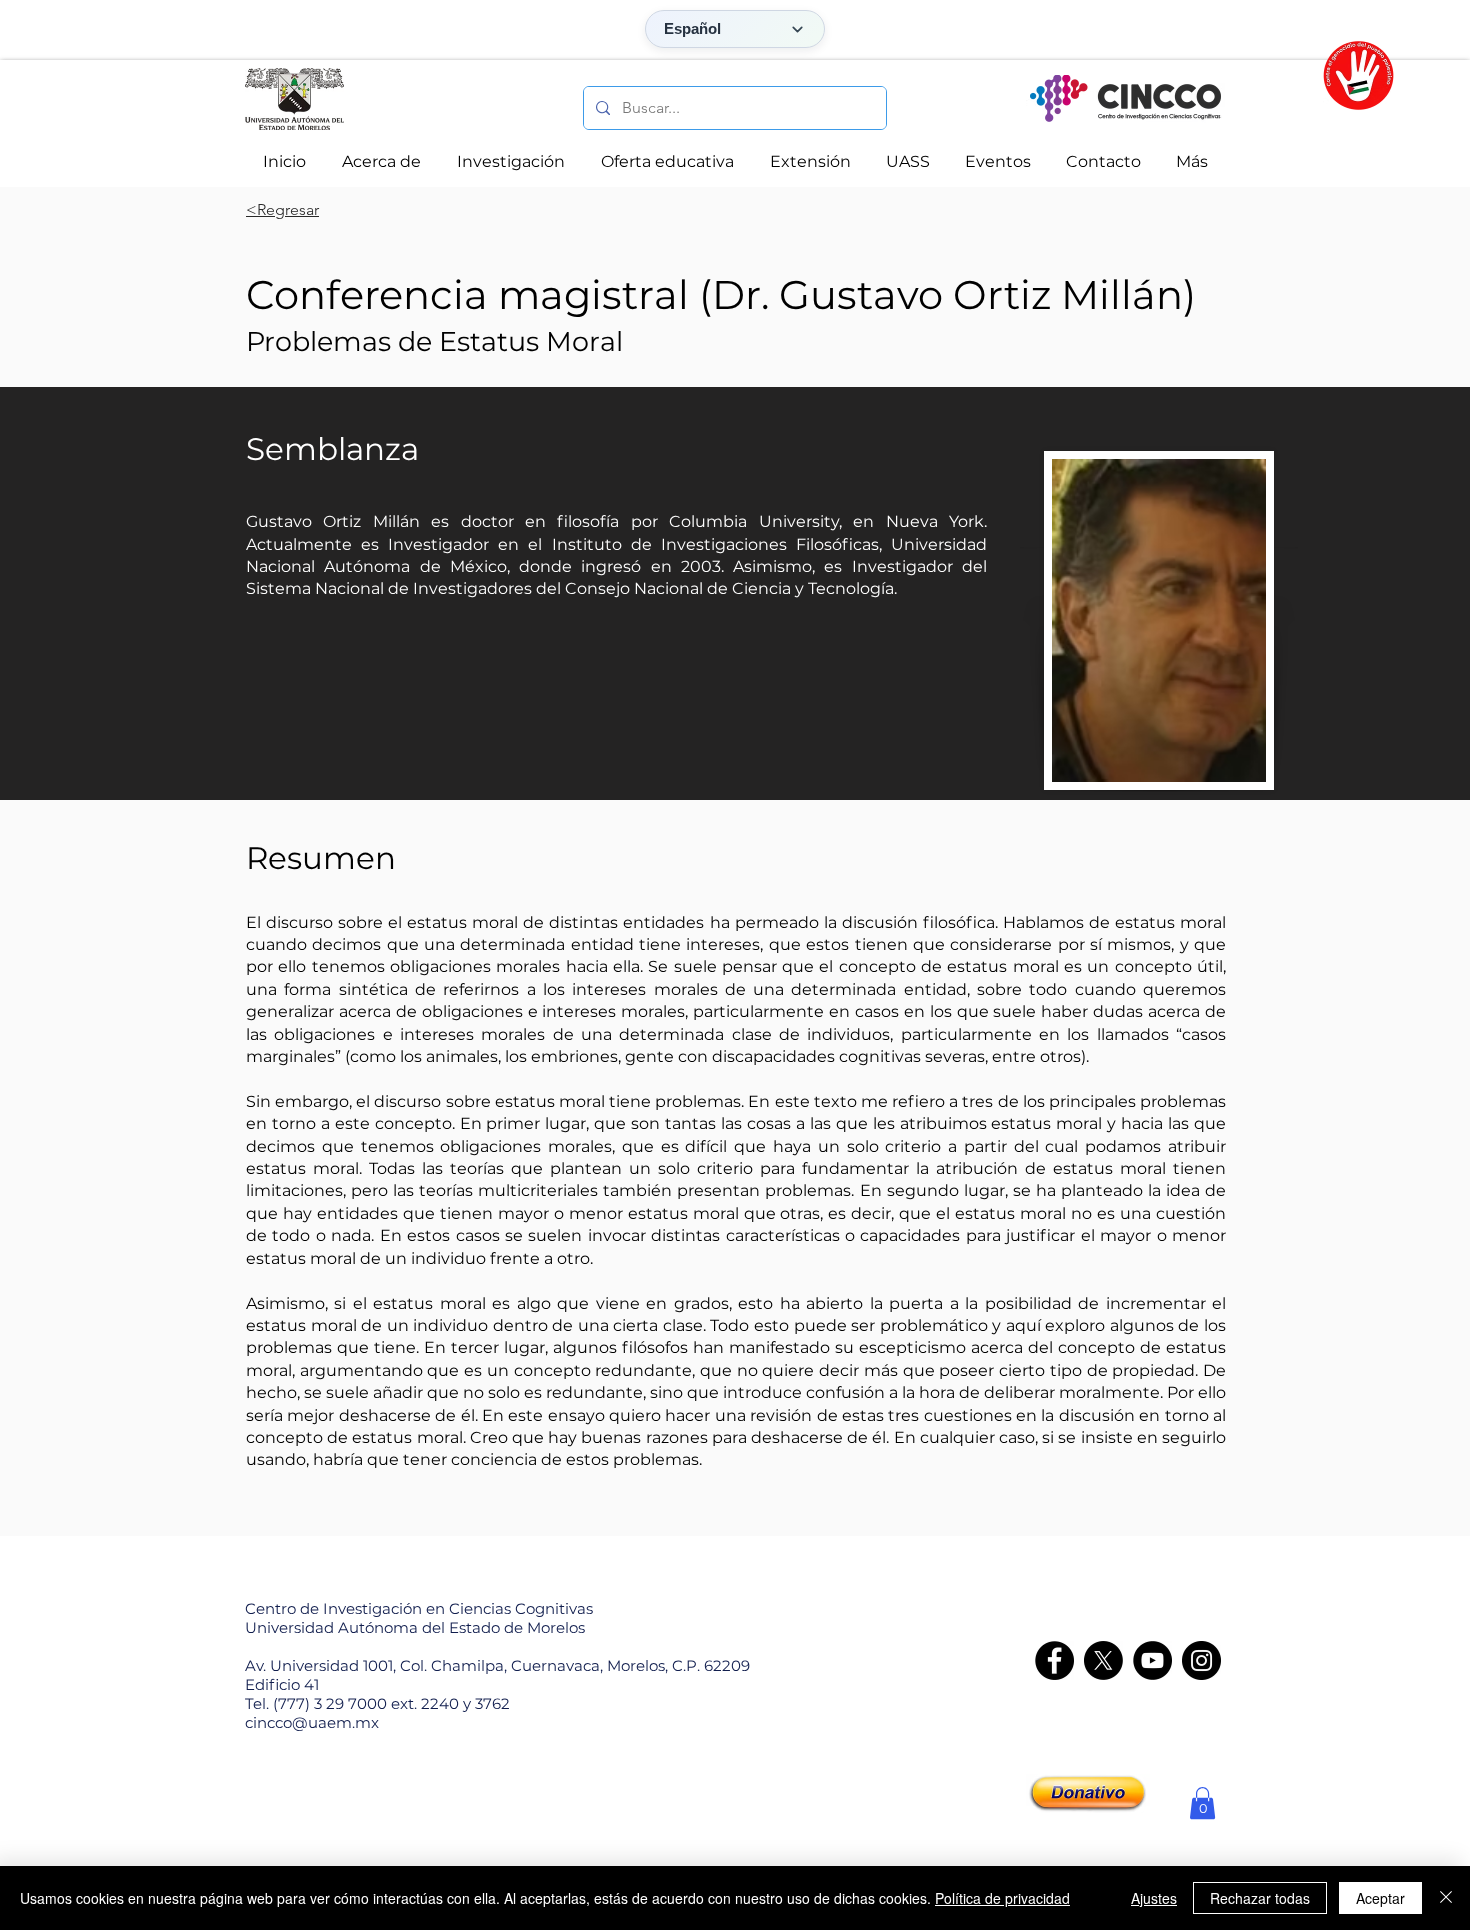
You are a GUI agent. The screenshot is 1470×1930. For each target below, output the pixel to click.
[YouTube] (1152, 1660)
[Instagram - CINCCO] (1201, 1660)
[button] (1202, 1803)
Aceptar (1380, 1898)
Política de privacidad (1002, 1898)
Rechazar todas (1260, 1898)
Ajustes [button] (1154, 1898)
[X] (1103, 1660)
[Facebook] (1054, 1660)
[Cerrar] (1446, 1898)
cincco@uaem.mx (312, 1722)
